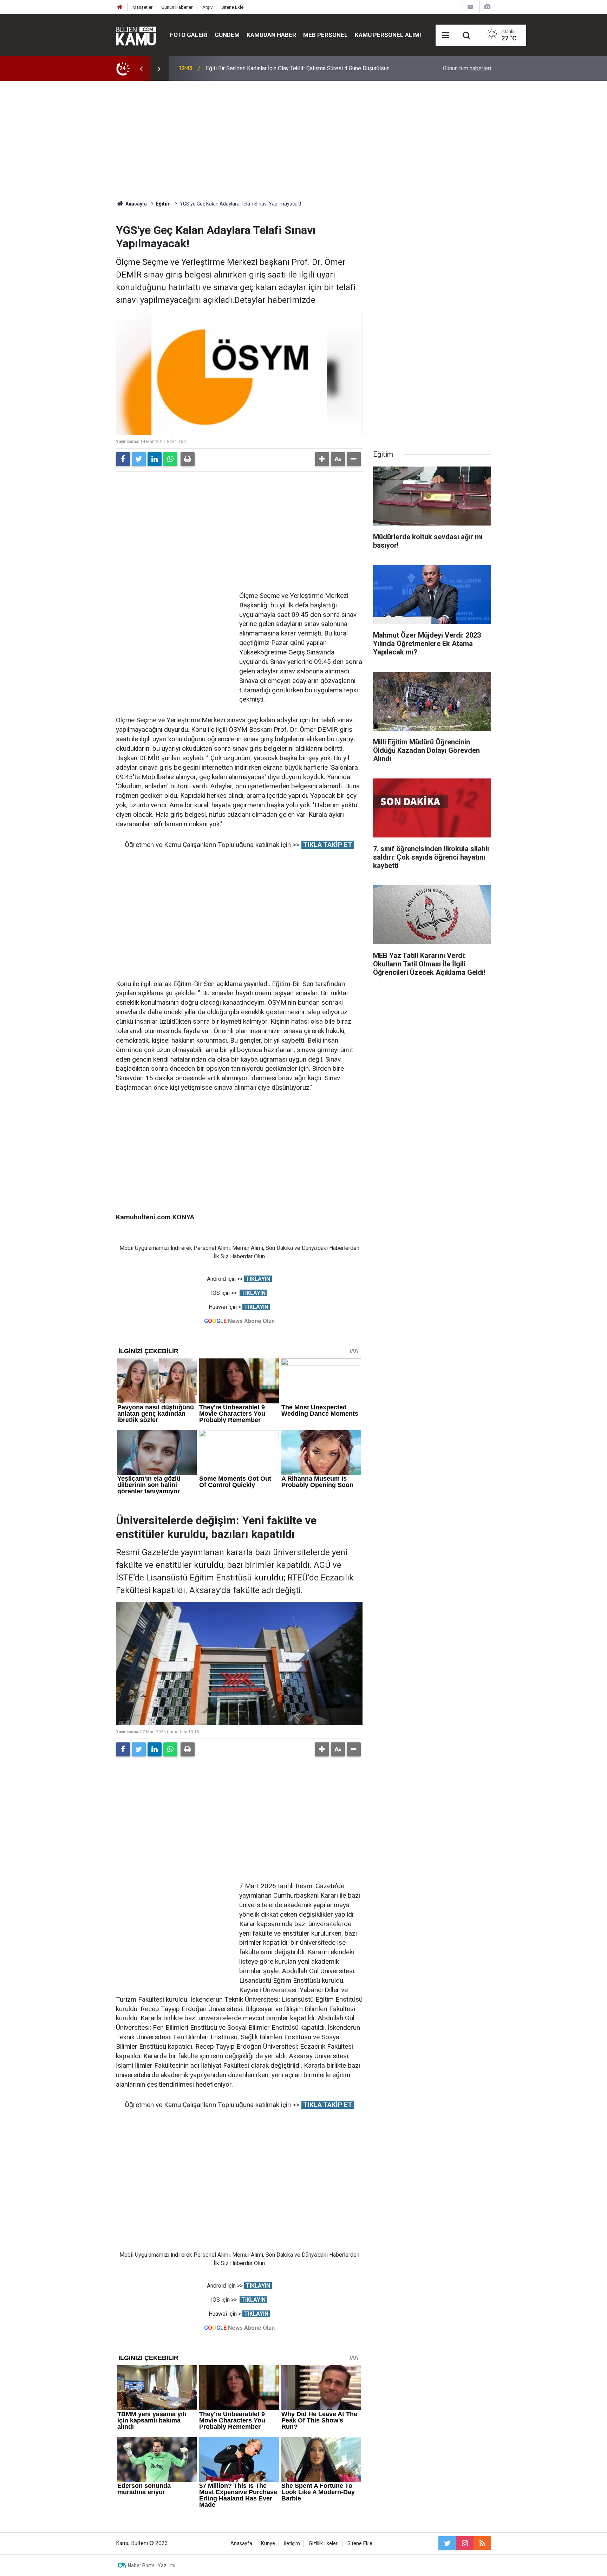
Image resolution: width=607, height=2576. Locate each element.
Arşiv (207, 7)
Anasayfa (241, 2544)
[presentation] (141, 69)
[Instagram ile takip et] (465, 2543)
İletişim (292, 2544)
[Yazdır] (188, 459)
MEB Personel (325, 35)
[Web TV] (470, 7)
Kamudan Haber (271, 35)
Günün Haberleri (177, 7)
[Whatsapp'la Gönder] (170, 459)
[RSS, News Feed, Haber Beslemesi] (482, 2543)
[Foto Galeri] (487, 7)
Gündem (227, 35)
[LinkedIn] (155, 459)
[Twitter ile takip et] (447, 2543)
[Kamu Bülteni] (136, 35)
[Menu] (446, 35)
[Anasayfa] (120, 7)
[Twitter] (139, 459)
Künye (268, 2544)
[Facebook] (123, 459)
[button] (322, 459)
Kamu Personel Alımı (388, 35)
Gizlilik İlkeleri (324, 2544)
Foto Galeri (189, 35)
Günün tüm (467, 68)
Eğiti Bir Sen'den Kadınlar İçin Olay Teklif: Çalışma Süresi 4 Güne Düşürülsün (298, 68)
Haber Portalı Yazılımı (152, 2565)
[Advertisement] (303, 141)
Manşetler (142, 7)
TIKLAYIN (258, 1279)
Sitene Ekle (232, 7)
